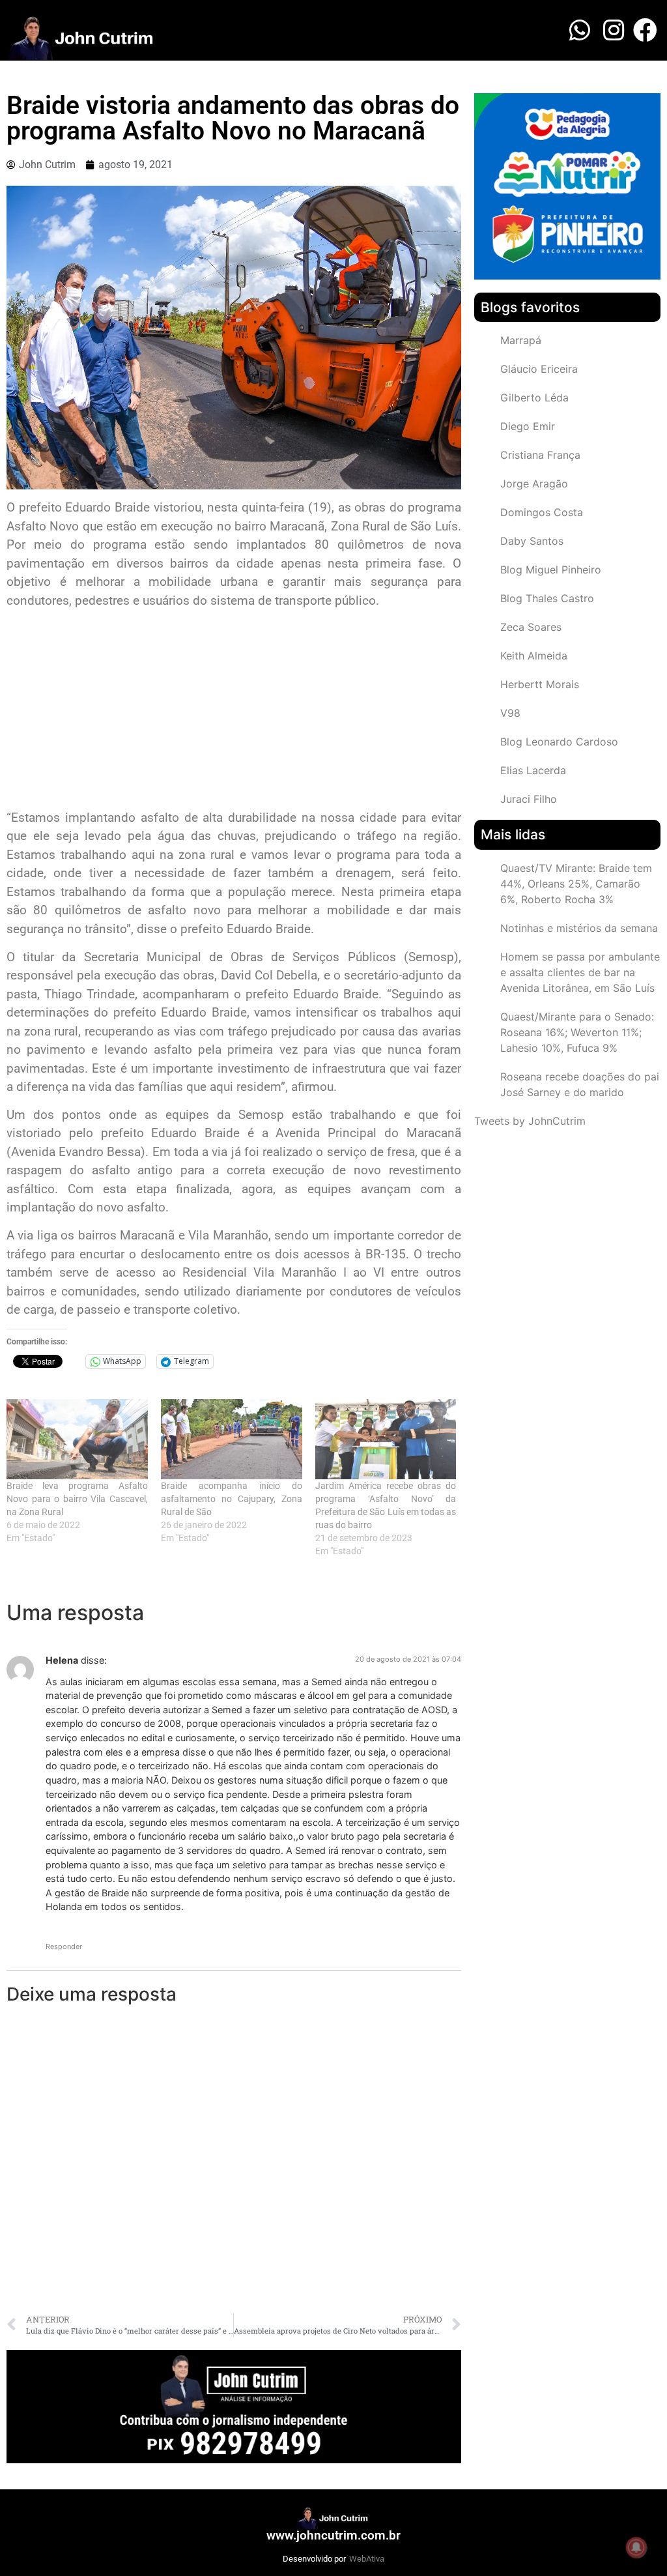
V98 (510, 713)
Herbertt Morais (540, 684)
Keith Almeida (534, 656)
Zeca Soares (531, 627)
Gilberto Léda (534, 398)
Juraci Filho (529, 799)
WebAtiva (367, 2559)
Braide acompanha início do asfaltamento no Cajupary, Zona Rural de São (232, 1499)
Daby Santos (532, 541)
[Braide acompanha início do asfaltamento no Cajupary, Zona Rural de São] (232, 1440)
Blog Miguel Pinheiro (551, 570)
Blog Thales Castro (547, 598)
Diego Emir (528, 426)
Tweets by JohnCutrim (530, 1121)
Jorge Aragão (534, 484)
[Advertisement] (234, 711)
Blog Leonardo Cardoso (559, 742)
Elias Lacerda (533, 770)
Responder (64, 1946)
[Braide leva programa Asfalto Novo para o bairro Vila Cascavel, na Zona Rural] (77, 1440)
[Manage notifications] (636, 2547)
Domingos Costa (542, 512)
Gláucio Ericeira (539, 369)
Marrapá (521, 340)
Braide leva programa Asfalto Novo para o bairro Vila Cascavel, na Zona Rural (77, 1499)
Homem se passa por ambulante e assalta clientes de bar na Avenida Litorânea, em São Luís (580, 972)
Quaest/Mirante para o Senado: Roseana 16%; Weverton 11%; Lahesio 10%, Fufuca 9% (577, 1032)
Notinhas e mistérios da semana (579, 928)
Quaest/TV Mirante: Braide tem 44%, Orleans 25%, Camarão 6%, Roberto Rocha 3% (576, 884)
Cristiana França (540, 455)
